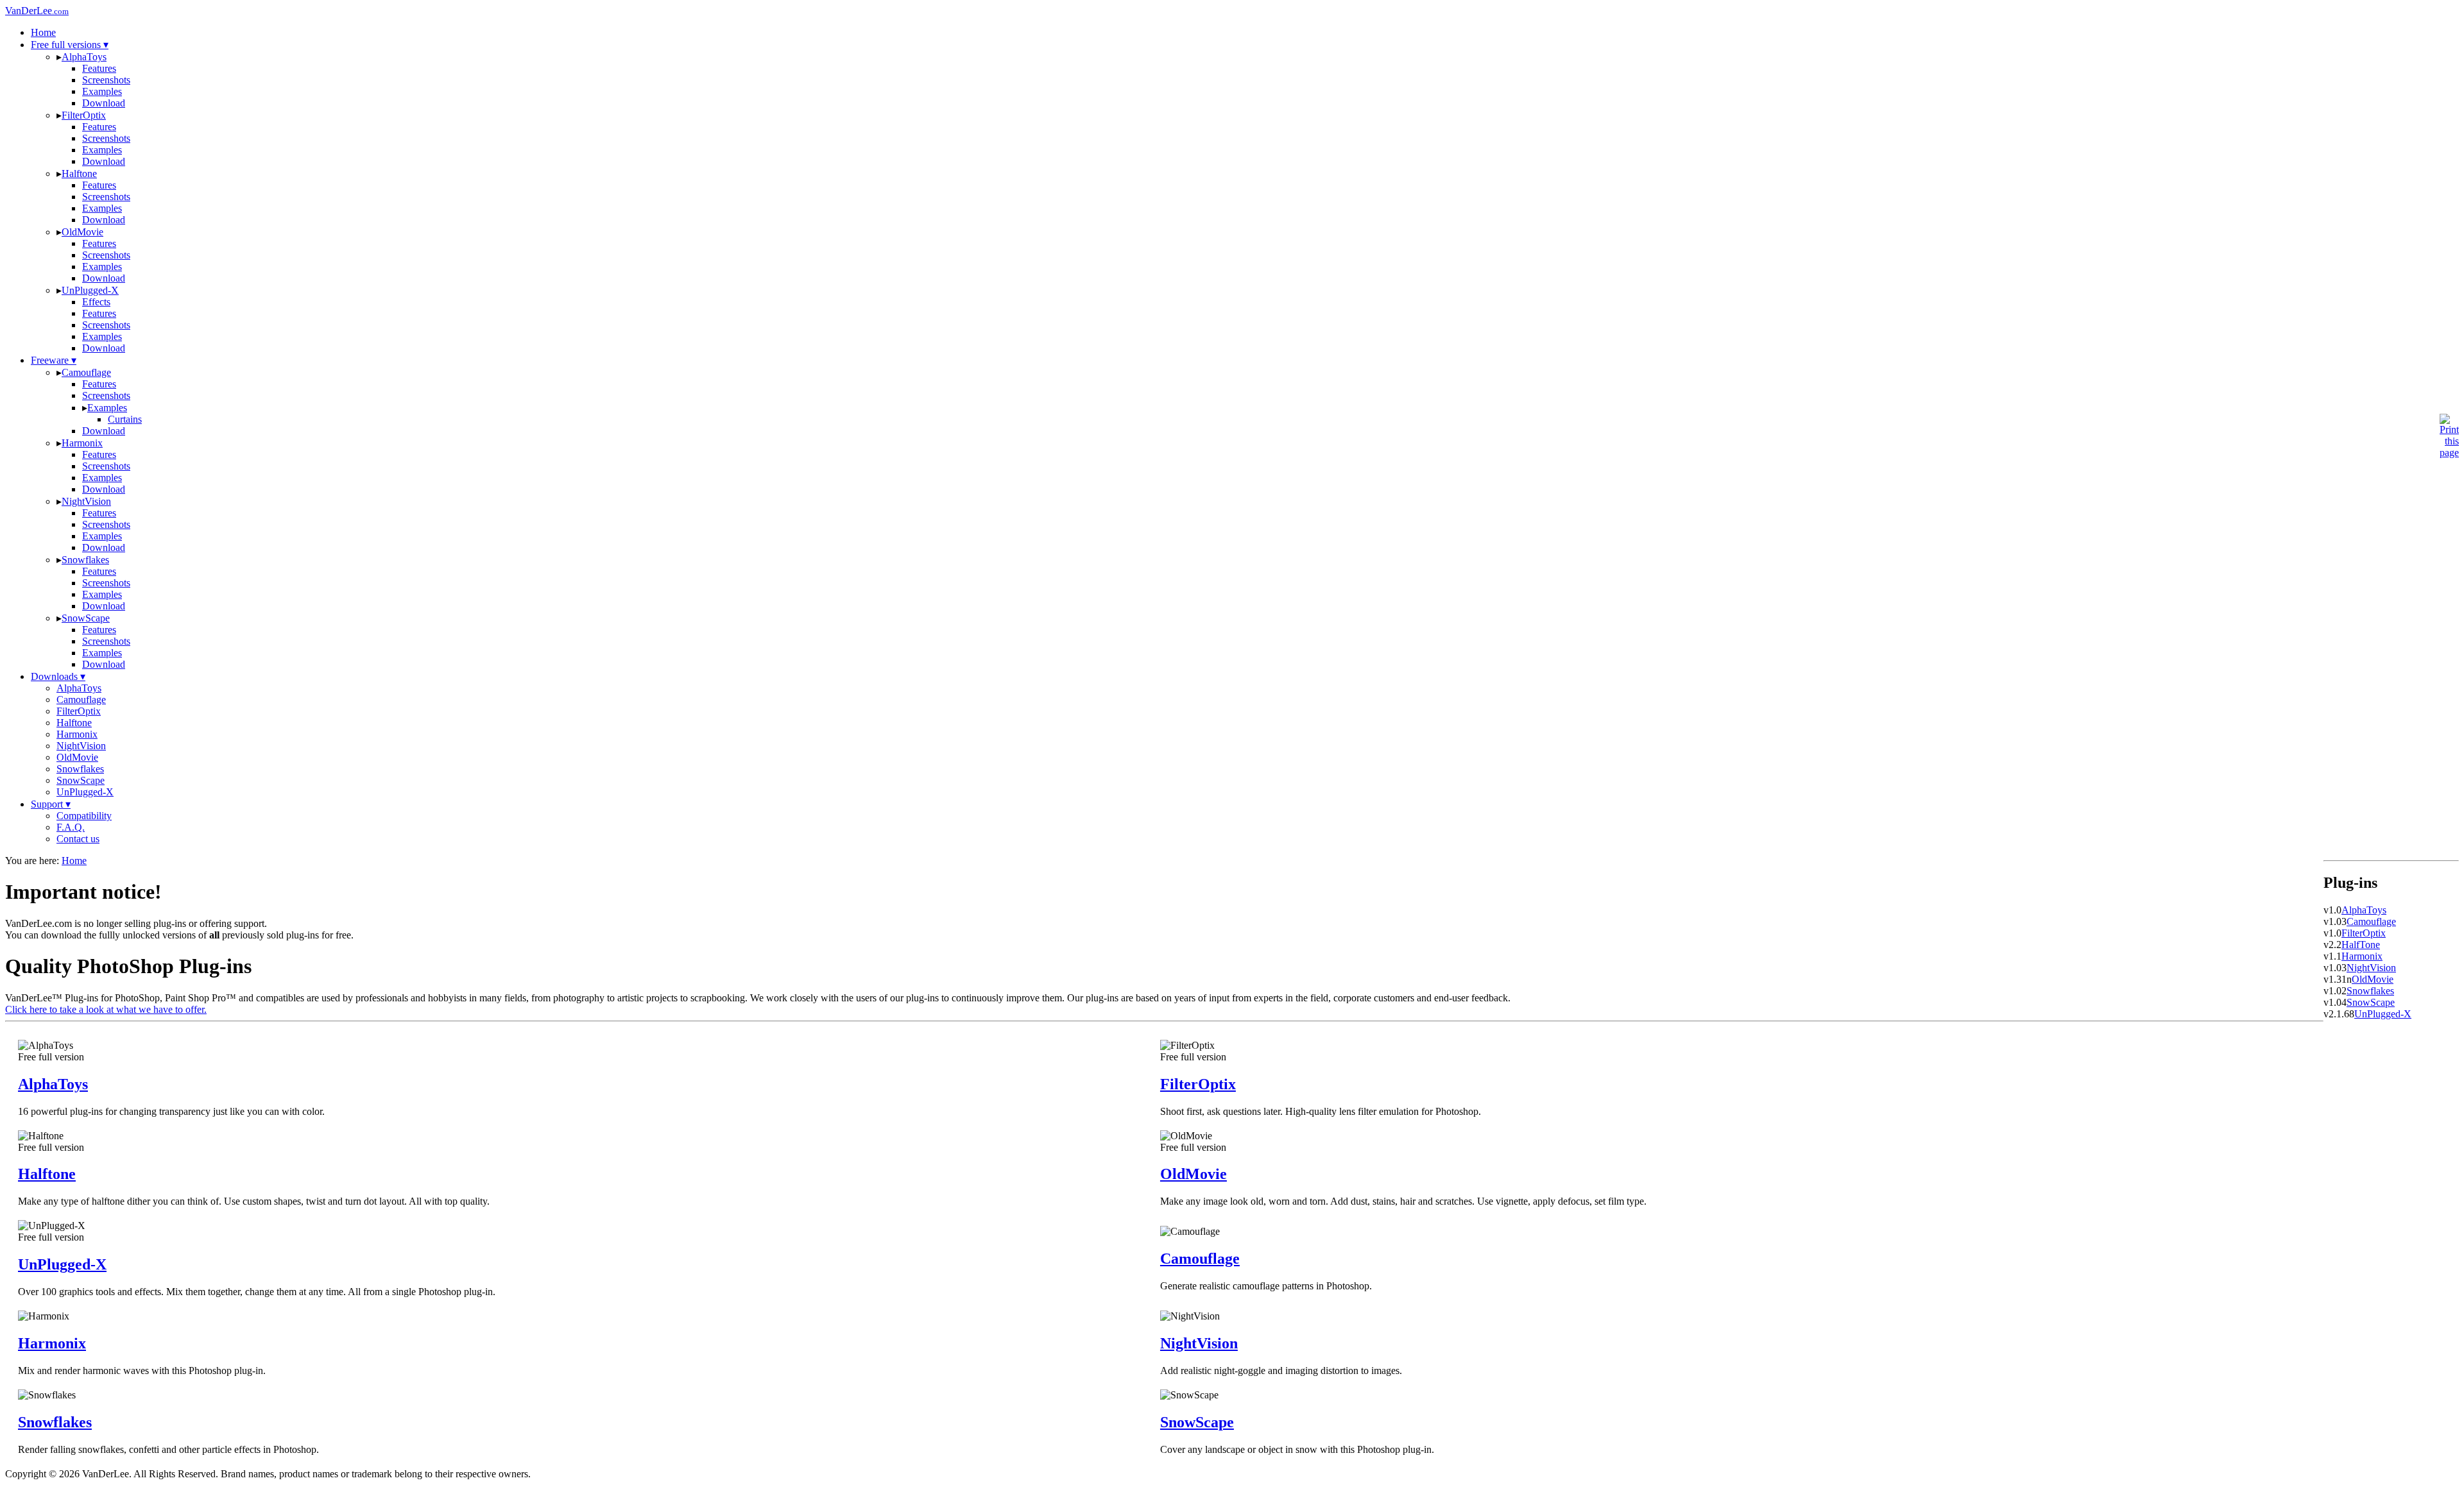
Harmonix (82, 443)
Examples (102, 91)
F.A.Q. (71, 827)
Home (43, 32)
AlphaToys (84, 57)
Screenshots (106, 80)
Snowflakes (85, 560)
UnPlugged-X (90, 290)
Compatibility (84, 816)
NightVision (86, 501)
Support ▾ (51, 804)
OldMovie (82, 232)
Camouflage (86, 372)
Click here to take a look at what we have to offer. (106, 1009)
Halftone (79, 174)
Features (99, 68)
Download (104, 103)
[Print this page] (2449, 453)
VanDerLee (37, 11)
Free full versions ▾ (70, 45)
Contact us (78, 839)
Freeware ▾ (54, 360)
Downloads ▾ (58, 676)
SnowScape (86, 618)
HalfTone (2361, 945)
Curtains (125, 419)
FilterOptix (84, 115)
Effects (96, 302)
